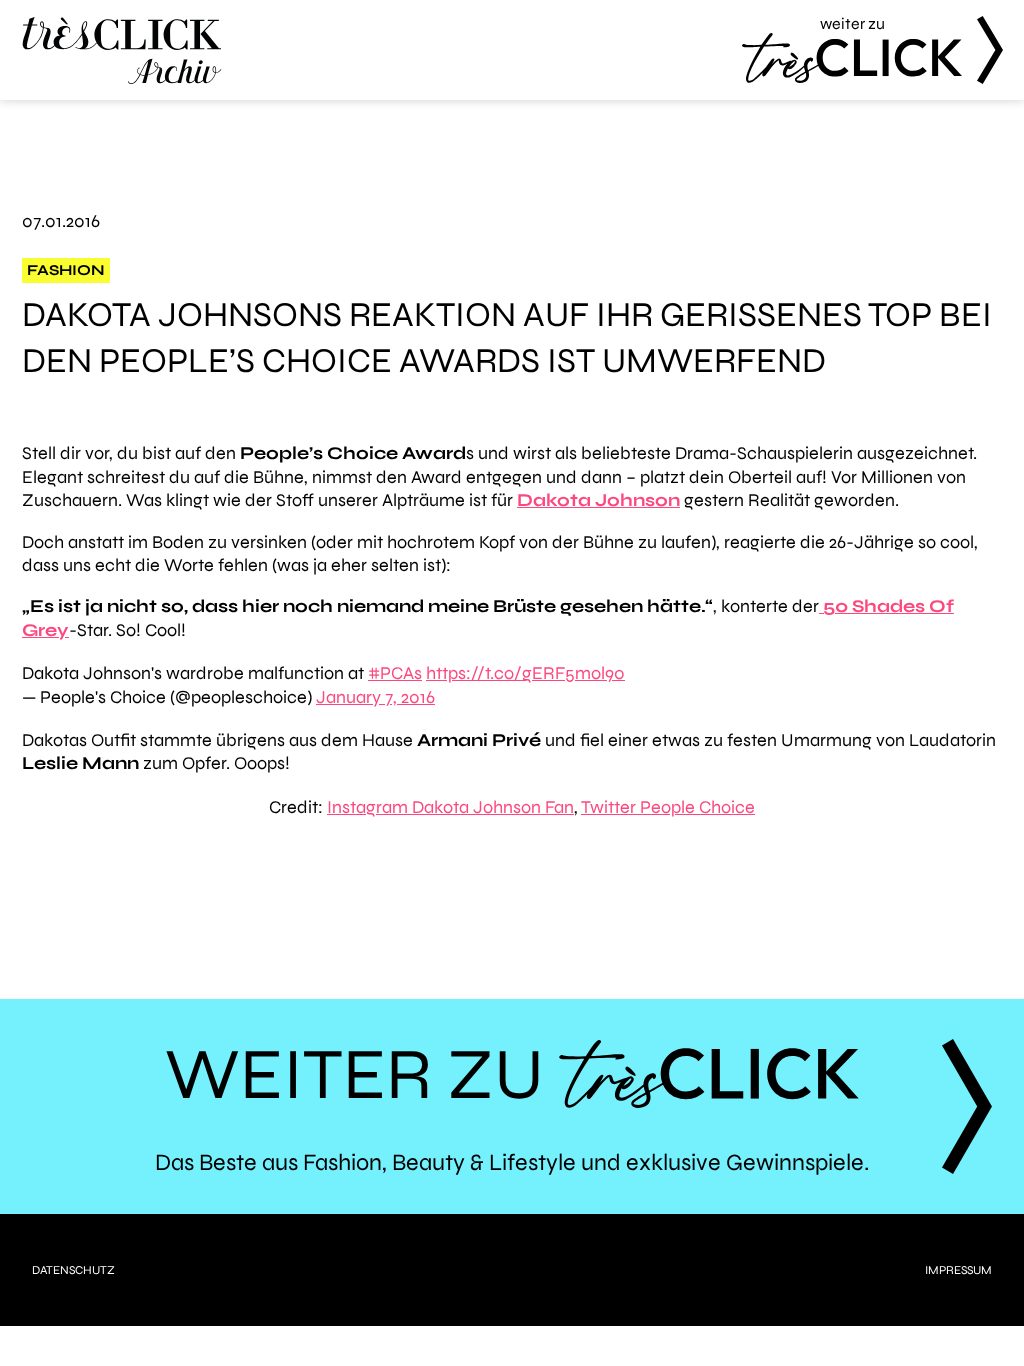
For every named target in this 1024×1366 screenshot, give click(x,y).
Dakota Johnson (598, 500)
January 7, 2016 (375, 697)
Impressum (958, 1270)
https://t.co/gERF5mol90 (525, 673)
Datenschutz (73, 1270)
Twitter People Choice (668, 807)
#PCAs (395, 673)
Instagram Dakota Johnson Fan (450, 807)
